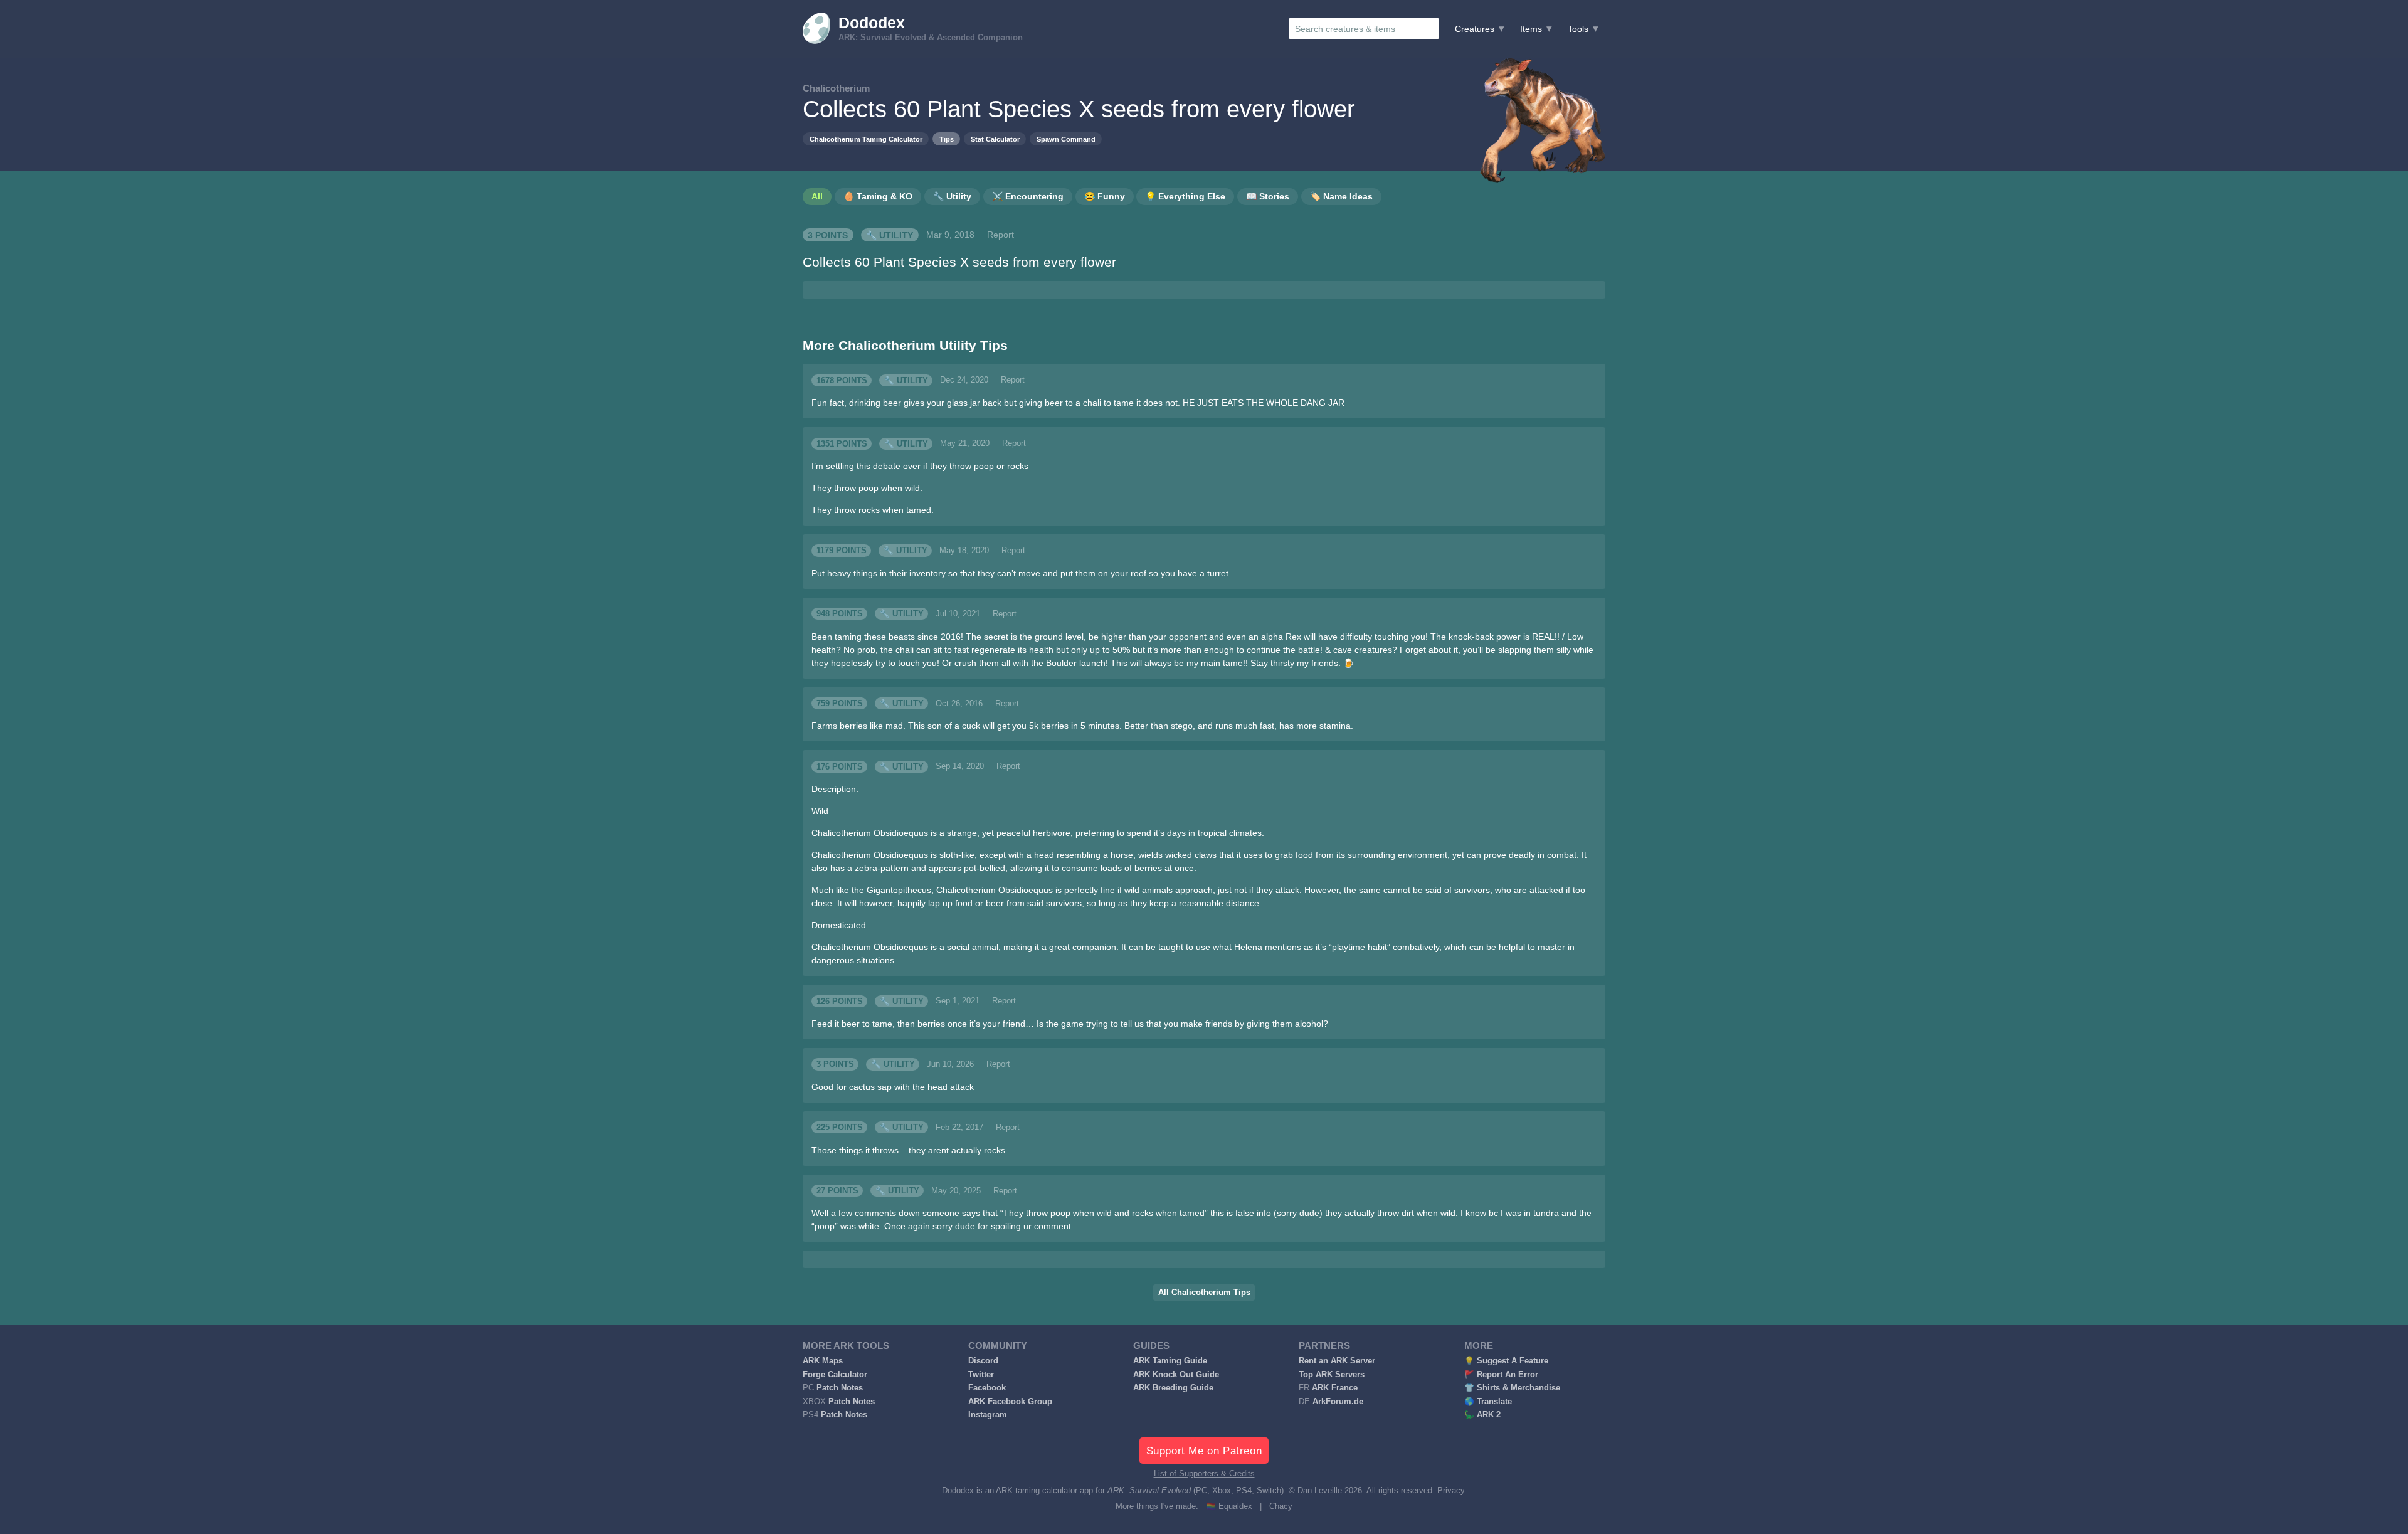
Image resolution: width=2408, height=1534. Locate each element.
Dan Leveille (1320, 1491)
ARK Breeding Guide (1173, 1388)
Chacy (1281, 1506)
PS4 (1244, 1491)
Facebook (987, 1388)
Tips (947, 139)
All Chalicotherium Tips (1204, 1293)
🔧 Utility (890, 235)
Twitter (981, 1375)
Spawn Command (1066, 139)
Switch (1269, 1491)
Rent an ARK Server (1337, 1361)
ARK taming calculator (1037, 1491)
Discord (983, 1361)
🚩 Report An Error (1501, 1375)
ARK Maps (823, 1361)
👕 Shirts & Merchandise (1512, 1388)
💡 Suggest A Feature (1506, 1361)
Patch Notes (840, 1388)
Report (1001, 235)
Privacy (1451, 1491)
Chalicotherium (836, 88)
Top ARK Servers (1332, 1375)
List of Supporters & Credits (1204, 1474)
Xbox (1222, 1491)
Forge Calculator (835, 1375)
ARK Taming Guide (1170, 1361)
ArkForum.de (1338, 1402)
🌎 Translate (1488, 1402)
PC (1201, 1491)
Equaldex (1235, 1506)
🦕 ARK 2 (1482, 1415)
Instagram (988, 1415)
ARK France (1335, 1388)
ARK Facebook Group (1010, 1402)
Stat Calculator (995, 139)
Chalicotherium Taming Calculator (866, 139)
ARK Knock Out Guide (1176, 1375)
